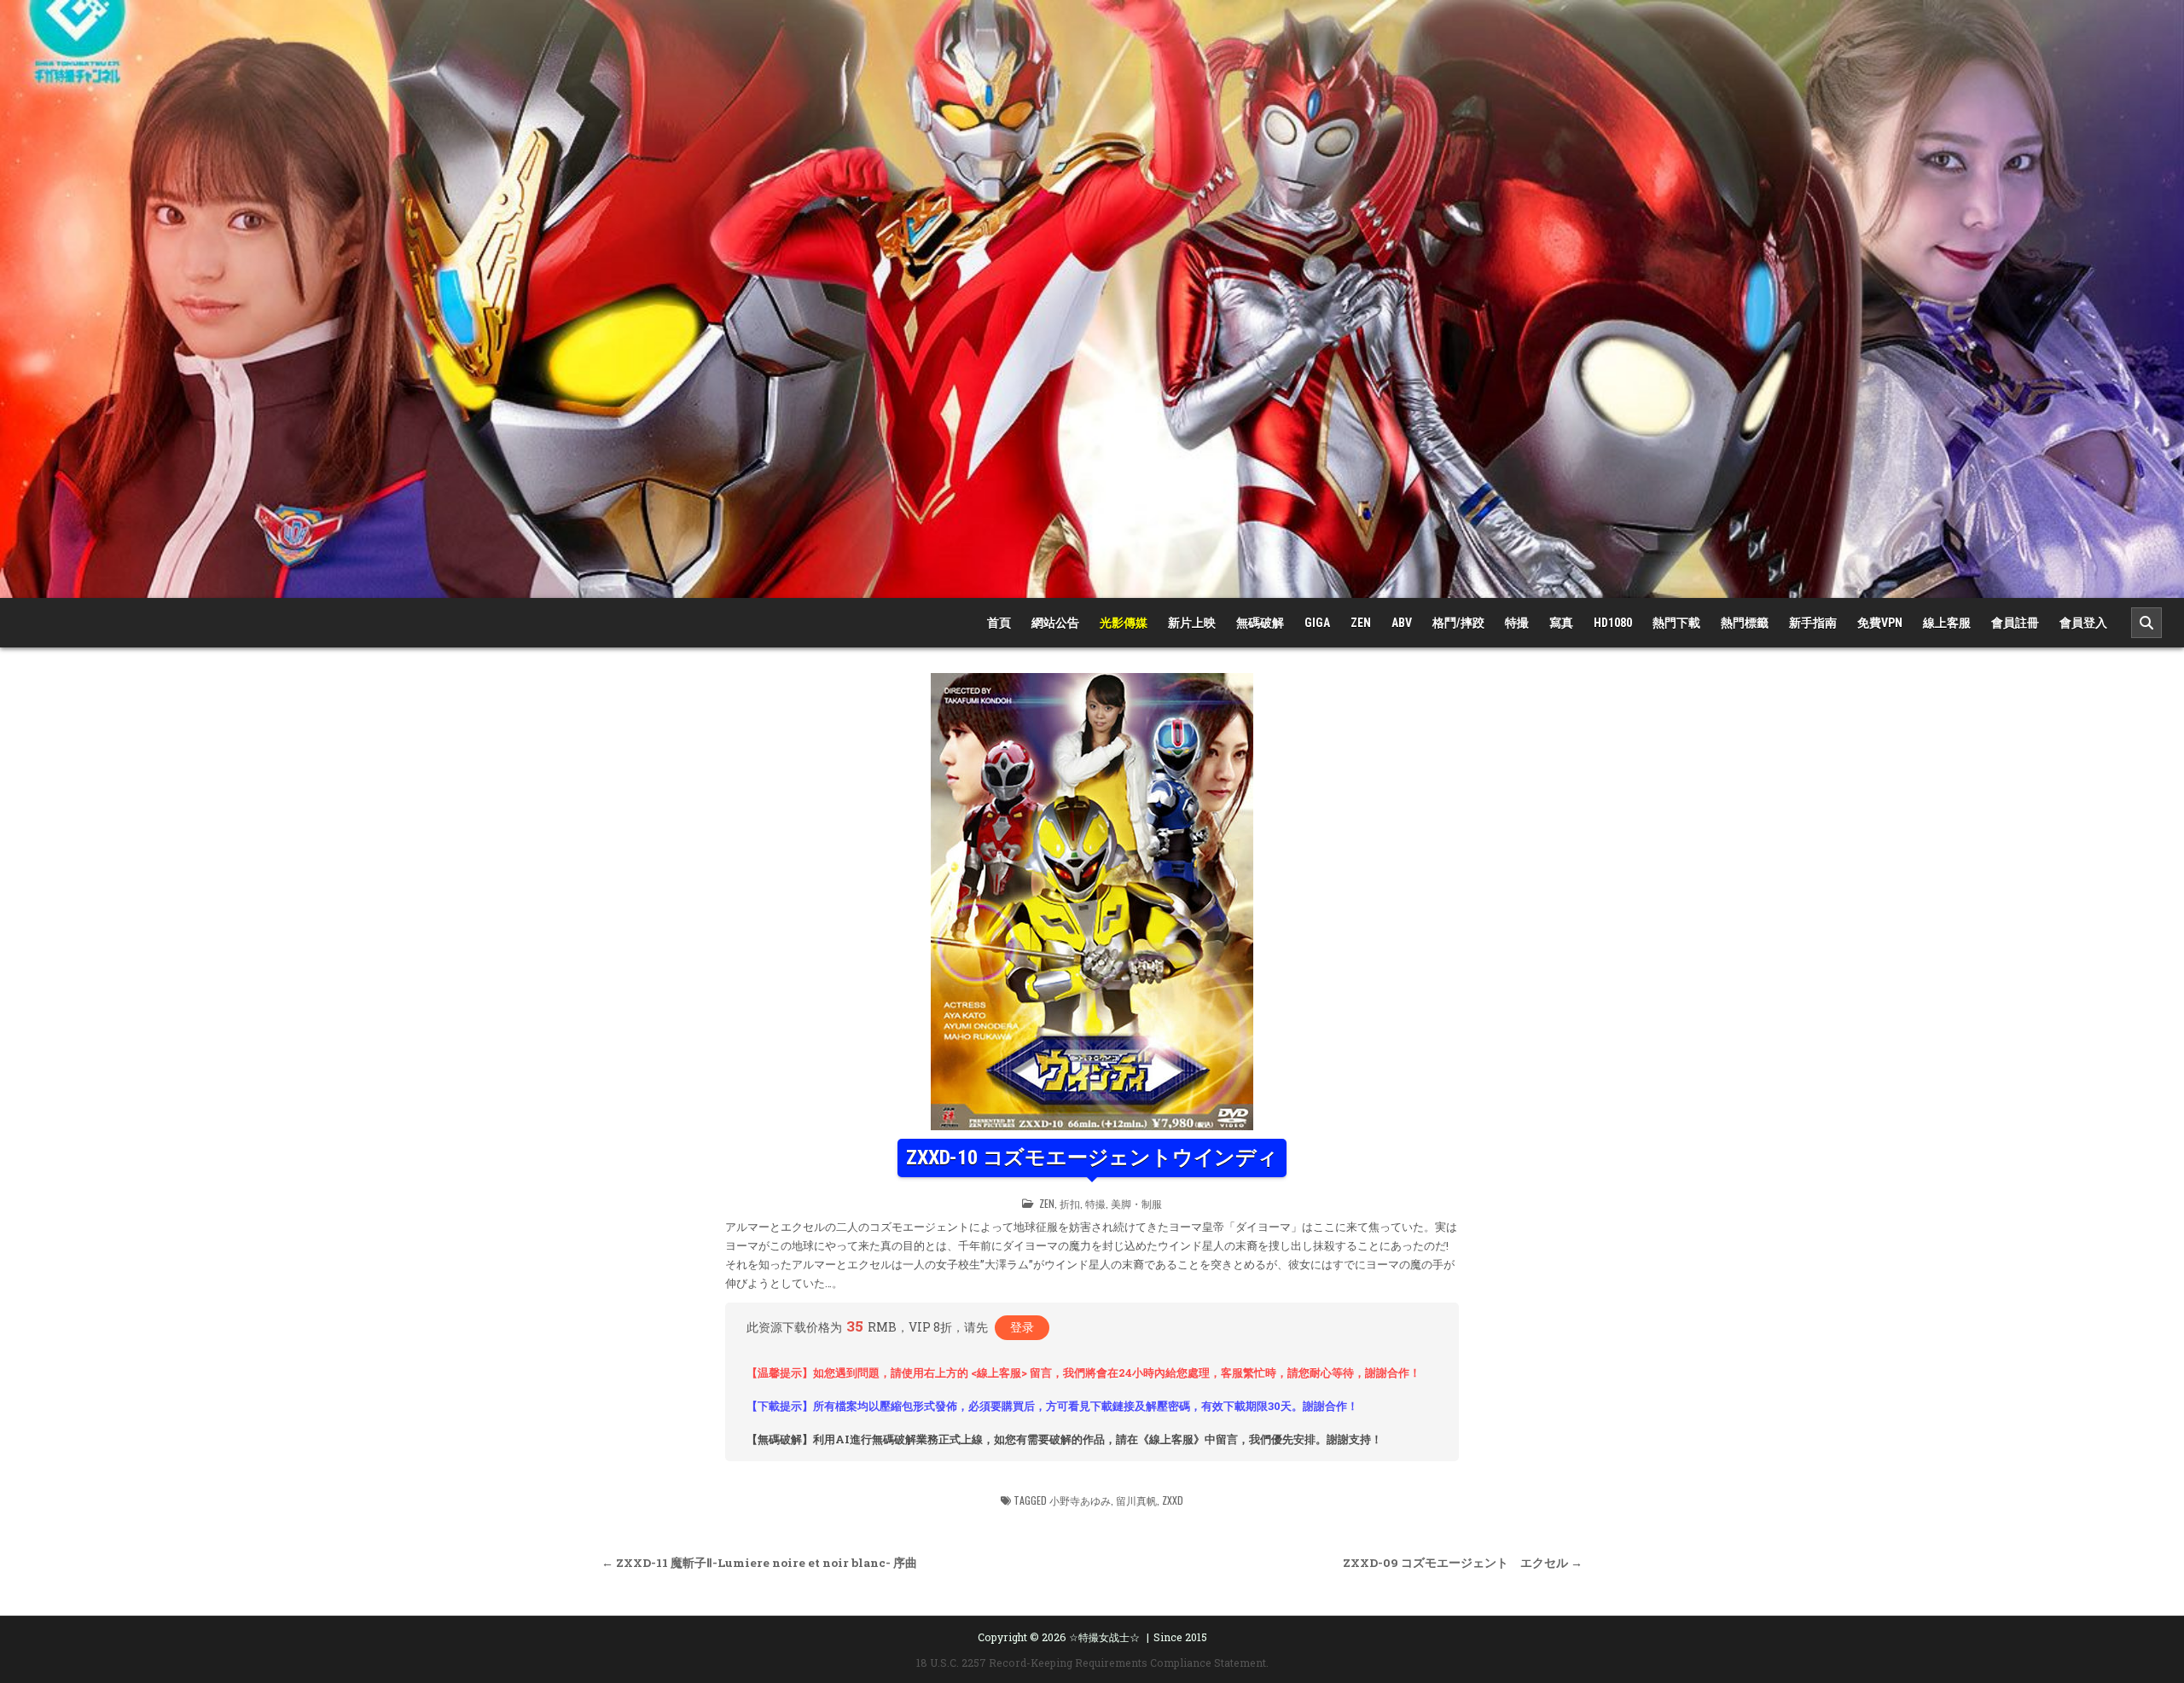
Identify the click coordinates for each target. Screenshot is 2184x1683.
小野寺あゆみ (1080, 1500)
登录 (1022, 1327)
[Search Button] (2146, 623)
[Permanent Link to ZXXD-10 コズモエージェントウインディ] (1092, 902)
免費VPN (1880, 623)
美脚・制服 (1136, 1203)
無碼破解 (1260, 623)
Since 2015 (1180, 1637)
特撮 (1517, 623)
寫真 (1561, 623)
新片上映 (1192, 623)
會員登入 (2083, 623)
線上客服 (1947, 623)
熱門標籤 (1745, 623)
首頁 (999, 623)
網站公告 (1055, 623)
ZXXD (1173, 1500)
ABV (1402, 623)
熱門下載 (1676, 623)
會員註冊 (2015, 623)
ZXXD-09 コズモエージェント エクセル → (1463, 1563)
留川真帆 (1136, 1500)
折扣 (1070, 1203)
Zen (1361, 623)
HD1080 (1613, 623)
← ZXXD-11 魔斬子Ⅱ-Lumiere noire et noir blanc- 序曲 (759, 1563)
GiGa (1317, 623)
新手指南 (1813, 623)
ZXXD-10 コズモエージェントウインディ (1092, 1158)
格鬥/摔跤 (1458, 623)
